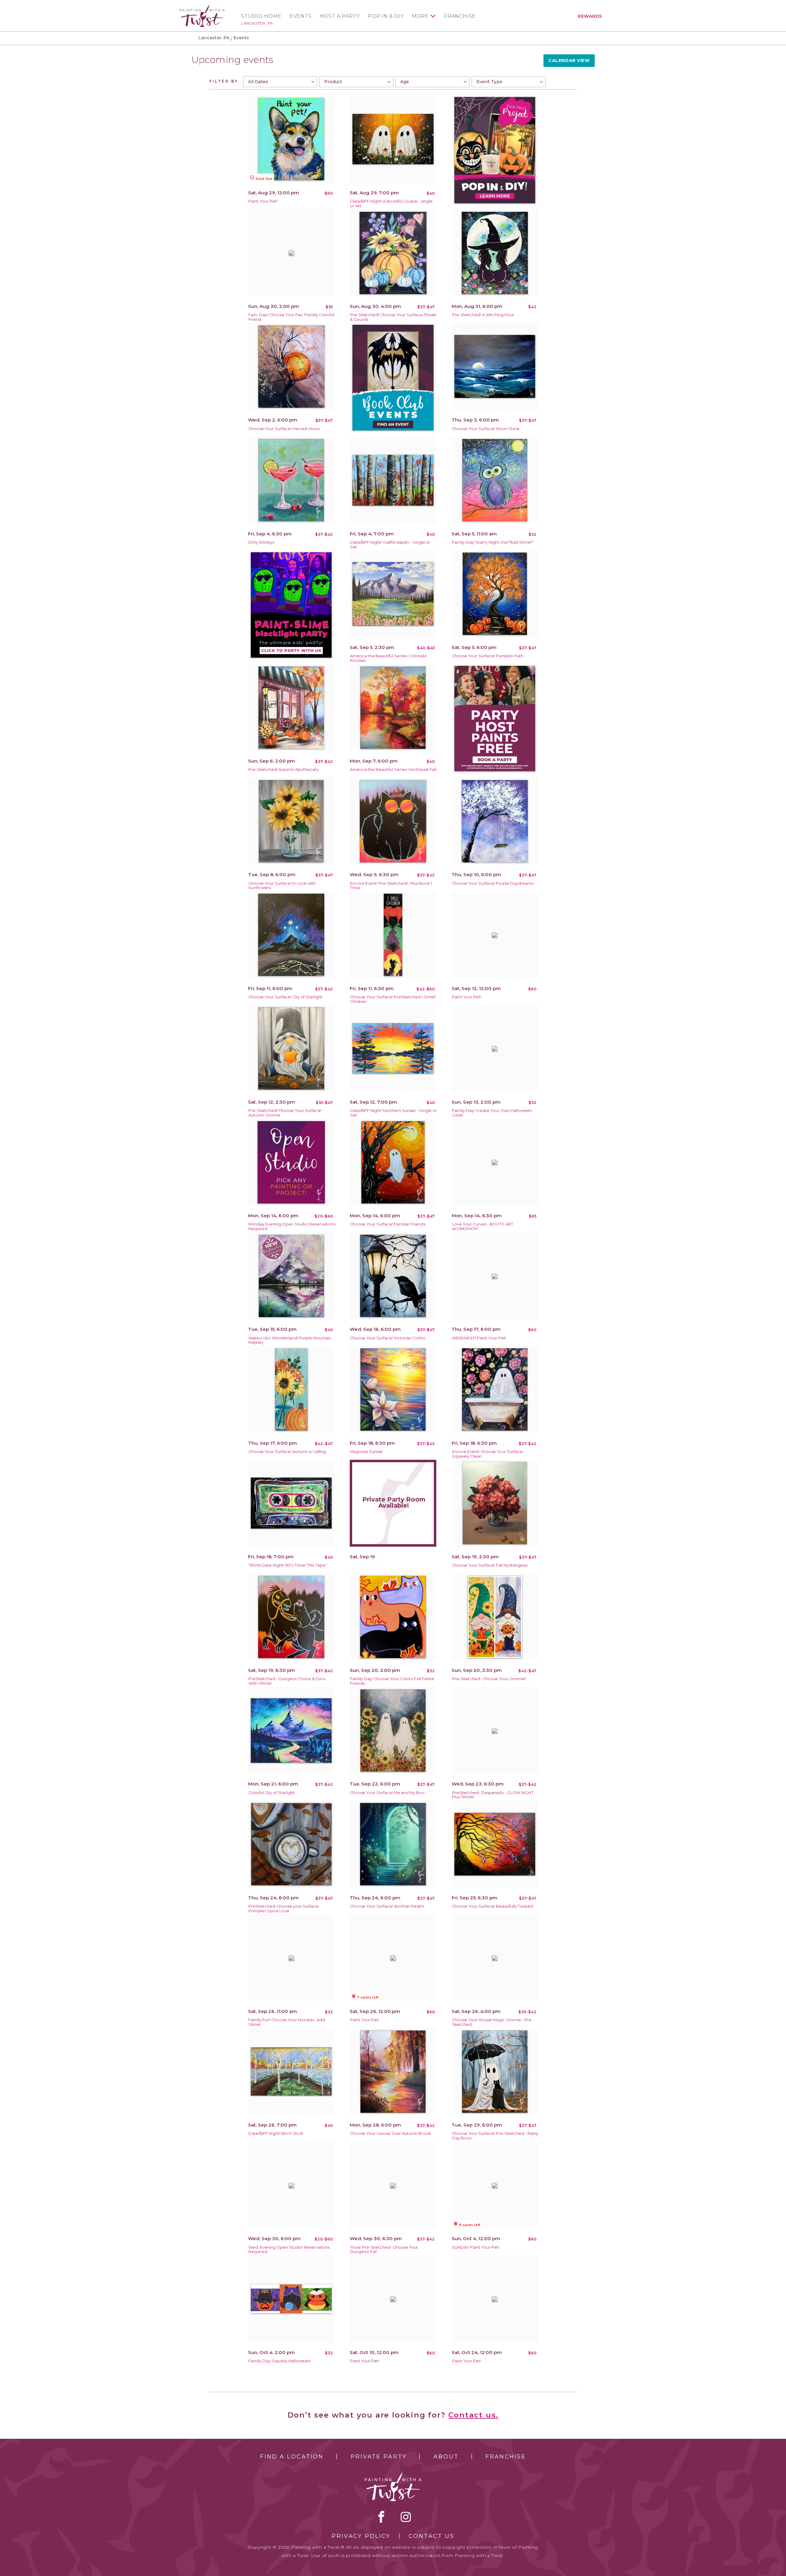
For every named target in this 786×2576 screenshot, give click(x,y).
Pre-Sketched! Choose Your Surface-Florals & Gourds (393, 317)
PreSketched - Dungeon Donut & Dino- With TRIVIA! (288, 1681)
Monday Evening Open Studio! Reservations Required (292, 1226)
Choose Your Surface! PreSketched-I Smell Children (393, 999)
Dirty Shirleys (261, 542)
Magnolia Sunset (366, 1452)
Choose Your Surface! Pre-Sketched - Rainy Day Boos (495, 2136)
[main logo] (202, 7)
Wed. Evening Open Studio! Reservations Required (289, 2250)
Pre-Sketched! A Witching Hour (483, 315)
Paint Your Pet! (263, 201)
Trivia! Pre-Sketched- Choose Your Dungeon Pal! (384, 2250)
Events (301, 16)
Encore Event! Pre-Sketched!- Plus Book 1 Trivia (391, 886)
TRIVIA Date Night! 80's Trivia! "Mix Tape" (288, 1565)
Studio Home (261, 16)
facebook (381, 2517)
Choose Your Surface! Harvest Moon (284, 429)
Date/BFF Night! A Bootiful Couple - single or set (391, 204)
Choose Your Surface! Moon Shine (486, 429)
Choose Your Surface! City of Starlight (285, 997)
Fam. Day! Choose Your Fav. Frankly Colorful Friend (291, 317)
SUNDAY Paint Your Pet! (476, 2247)
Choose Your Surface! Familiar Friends (388, 1224)
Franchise (460, 16)
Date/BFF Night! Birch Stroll (276, 2133)
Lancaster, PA (257, 23)
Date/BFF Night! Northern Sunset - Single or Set (393, 1113)
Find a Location (292, 2457)
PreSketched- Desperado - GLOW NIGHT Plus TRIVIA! (493, 1795)
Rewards (590, 16)
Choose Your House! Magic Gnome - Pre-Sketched (492, 2022)
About (446, 2457)
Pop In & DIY (386, 16)
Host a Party (340, 16)
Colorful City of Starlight (272, 1793)
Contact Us (432, 2536)
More (420, 16)
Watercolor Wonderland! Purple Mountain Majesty (290, 1340)
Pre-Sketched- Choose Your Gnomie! (489, 1679)
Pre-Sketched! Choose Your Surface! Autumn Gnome (285, 1113)
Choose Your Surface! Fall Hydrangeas (490, 1565)
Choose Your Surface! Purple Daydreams (493, 883)
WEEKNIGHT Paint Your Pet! (479, 1338)
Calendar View (569, 60)
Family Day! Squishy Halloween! (280, 2361)
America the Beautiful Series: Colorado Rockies (389, 658)
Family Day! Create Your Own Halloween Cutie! (492, 1113)
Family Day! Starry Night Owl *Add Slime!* (492, 542)
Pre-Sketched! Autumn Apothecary (284, 769)
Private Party (379, 2457)
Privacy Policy (361, 2536)
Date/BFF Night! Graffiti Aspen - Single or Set (390, 545)
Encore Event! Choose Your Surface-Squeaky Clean (488, 1454)
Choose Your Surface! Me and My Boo (387, 1793)
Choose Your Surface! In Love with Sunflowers (282, 886)
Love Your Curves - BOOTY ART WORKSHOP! (482, 1226)
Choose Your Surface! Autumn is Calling (287, 1452)
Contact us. (473, 2415)
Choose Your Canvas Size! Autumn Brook (390, 2133)
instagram (406, 2517)
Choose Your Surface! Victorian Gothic (388, 1338)
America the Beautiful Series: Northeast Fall (393, 769)
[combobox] (280, 82)
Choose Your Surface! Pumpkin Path (488, 656)
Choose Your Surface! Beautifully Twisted (492, 1906)
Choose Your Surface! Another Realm (387, 1906)
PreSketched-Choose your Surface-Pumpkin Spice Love (284, 1909)
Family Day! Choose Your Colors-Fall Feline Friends (392, 1681)
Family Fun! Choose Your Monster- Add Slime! (287, 2022)
